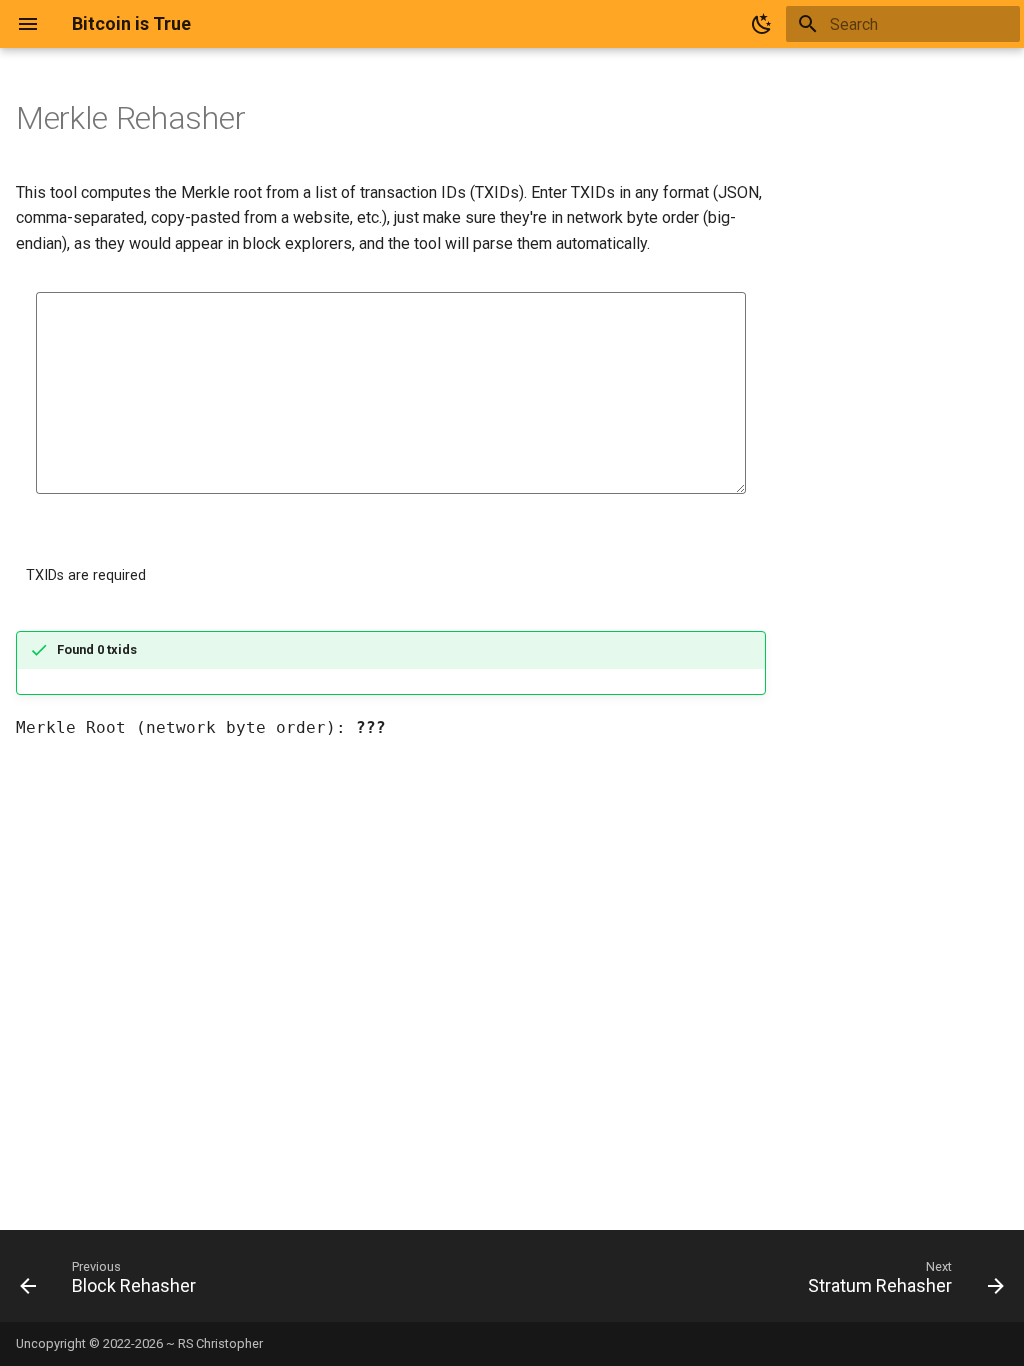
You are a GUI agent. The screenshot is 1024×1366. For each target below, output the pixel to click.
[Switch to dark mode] (762, 24)
